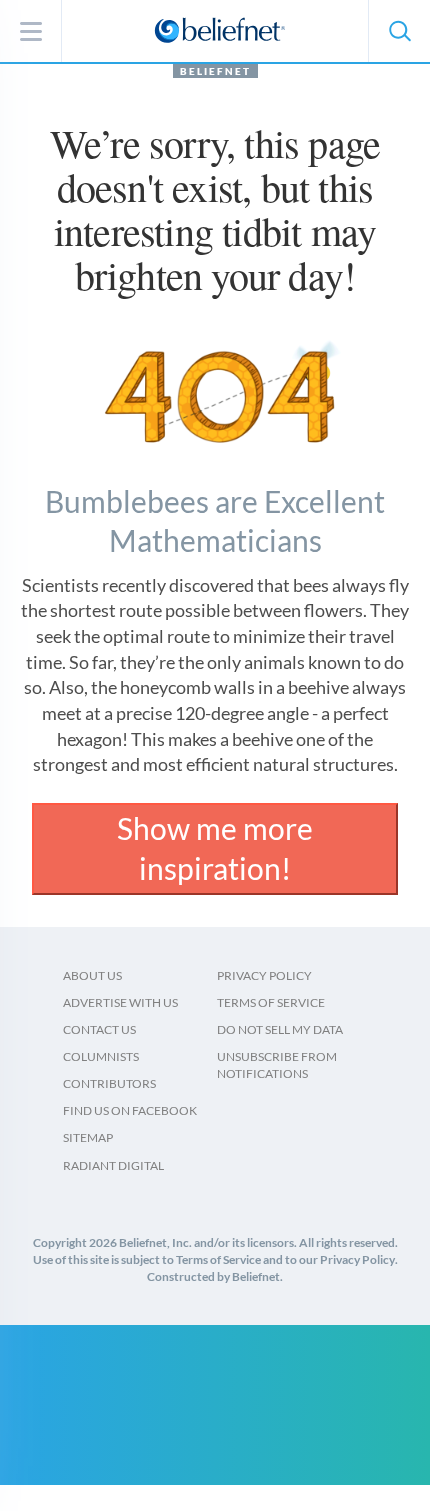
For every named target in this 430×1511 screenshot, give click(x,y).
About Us (92, 975)
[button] (399, 31)
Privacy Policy (264, 975)
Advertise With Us (120, 1002)
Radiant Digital (113, 1165)
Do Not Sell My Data (280, 1029)
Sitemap (88, 1137)
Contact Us (99, 1029)
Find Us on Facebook (130, 1110)
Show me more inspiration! (215, 848)
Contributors (109, 1083)
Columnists (101, 1056)
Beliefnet (215, 71)
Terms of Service (271, 1002)
